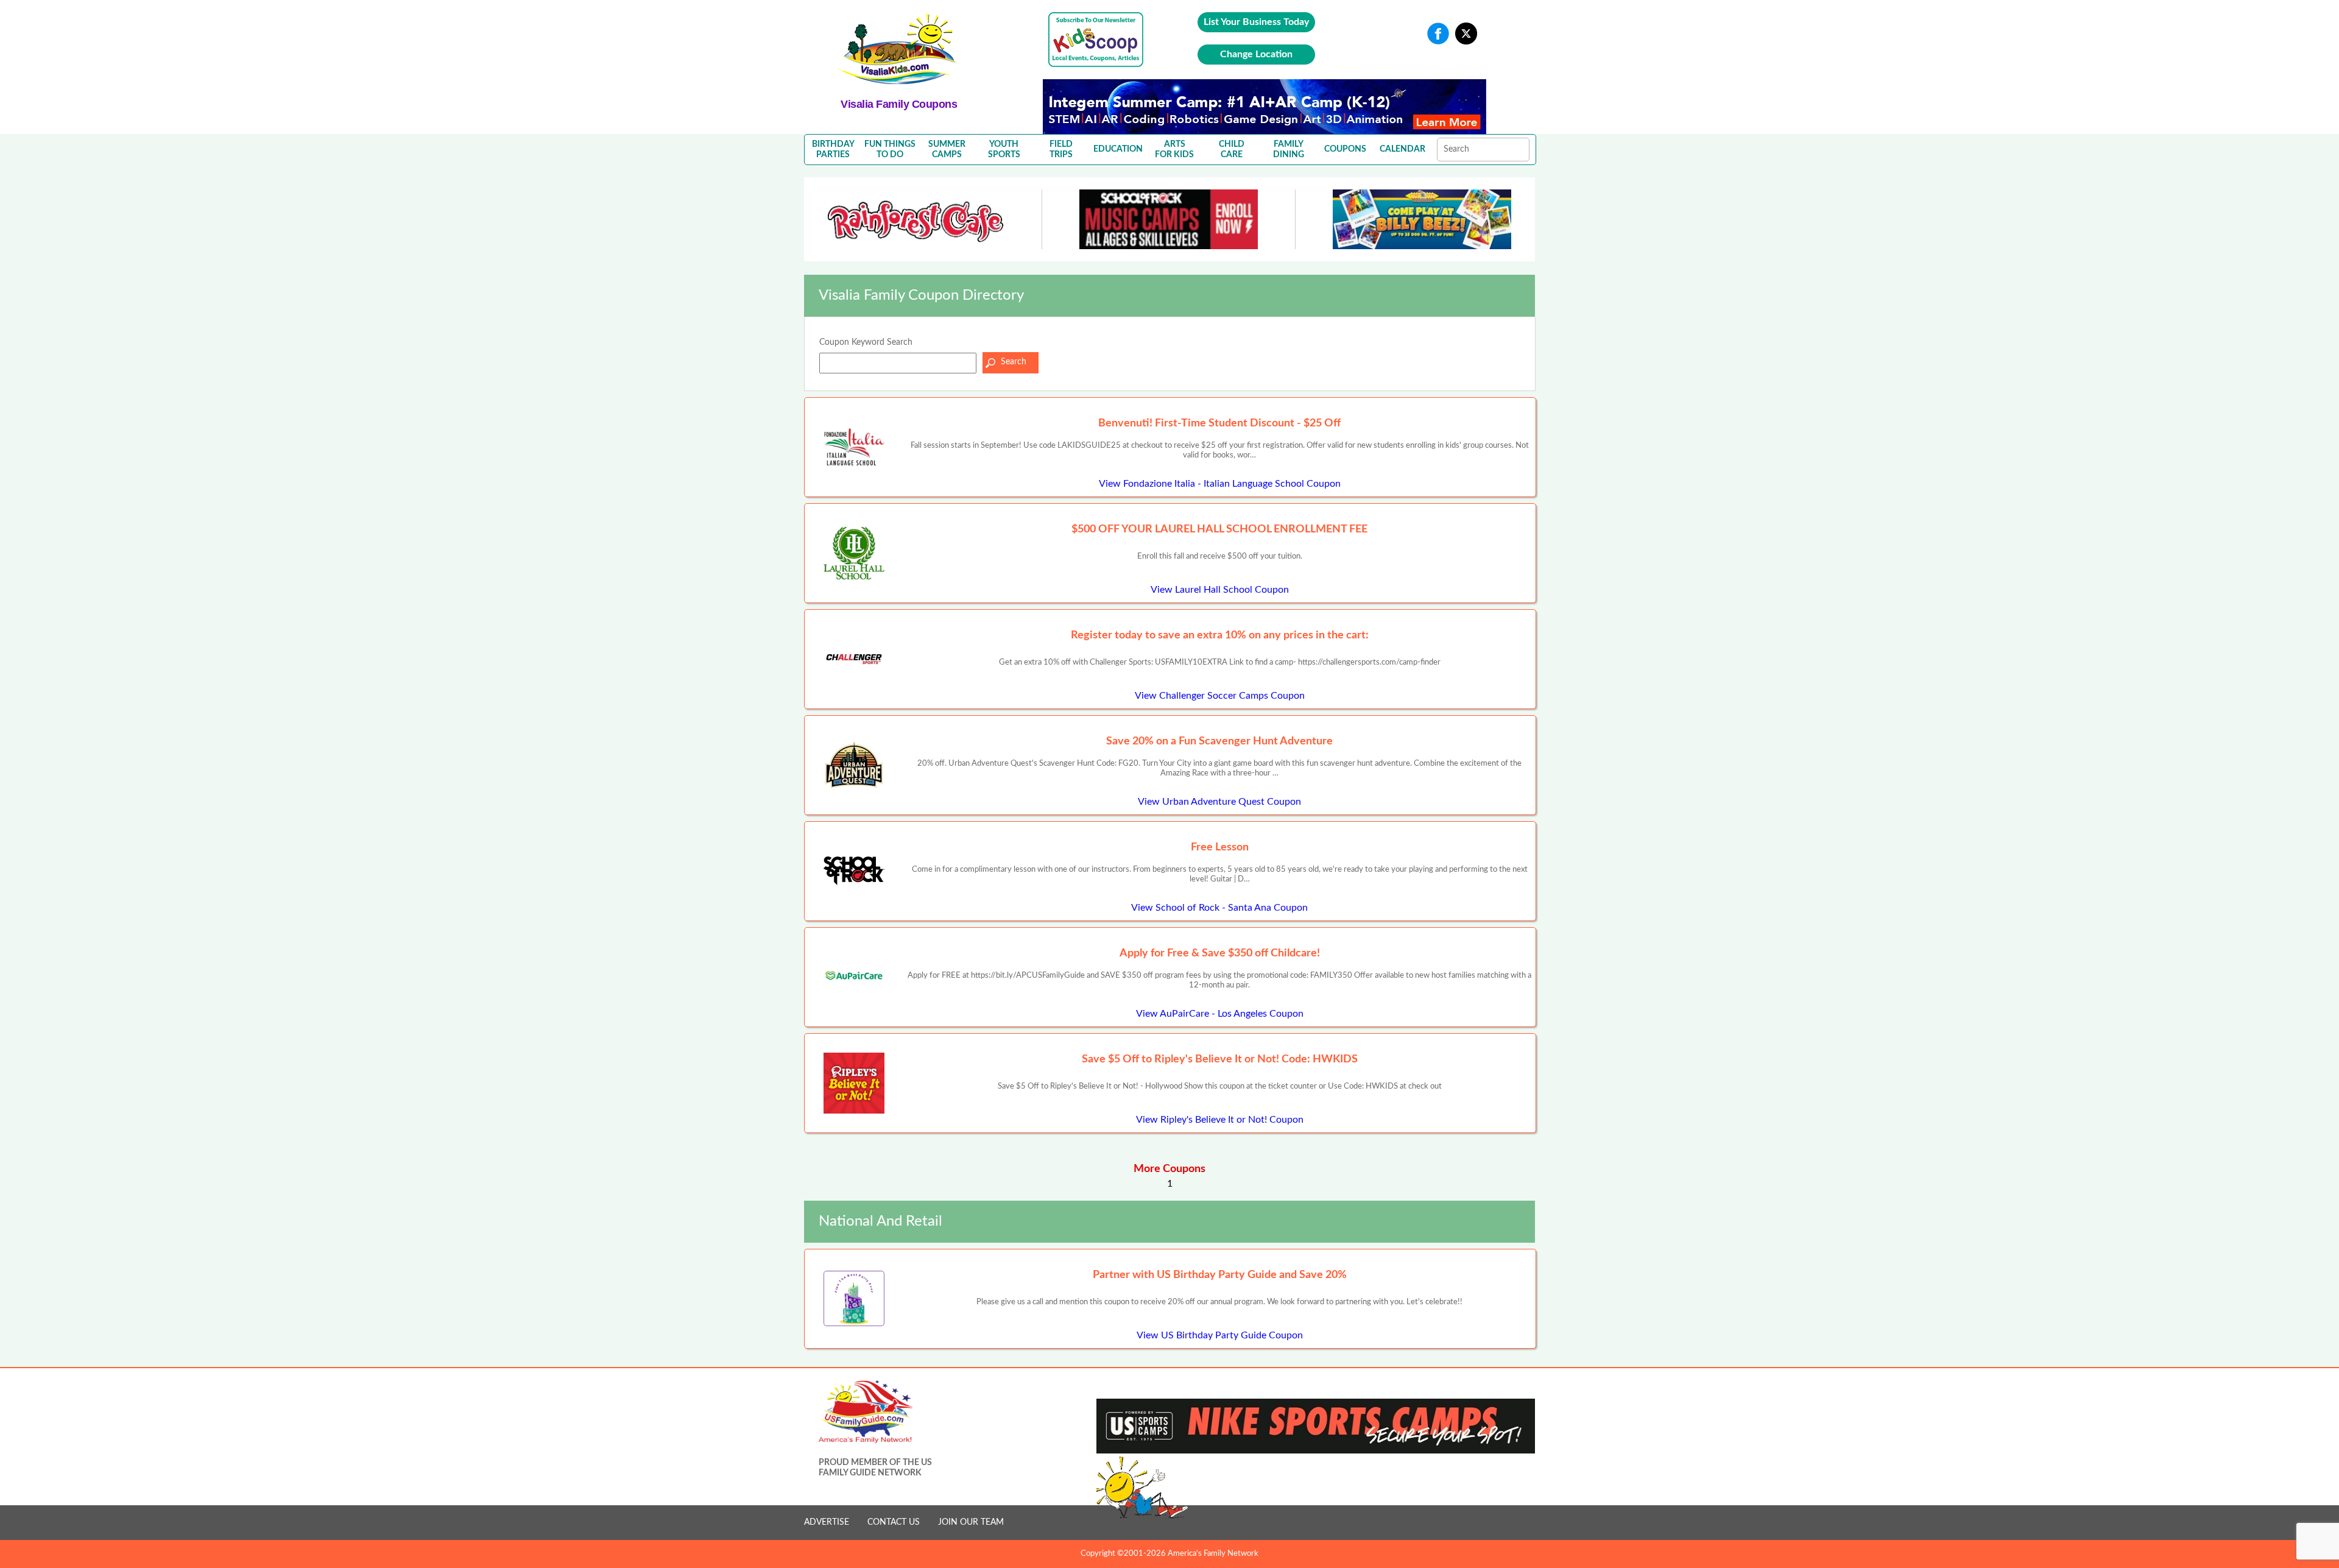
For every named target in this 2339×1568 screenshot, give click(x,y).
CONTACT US (894, 1522)
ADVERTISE (827, 1522)
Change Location (1256, 54)
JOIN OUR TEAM (971, 1522)
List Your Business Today (1256, 22)
